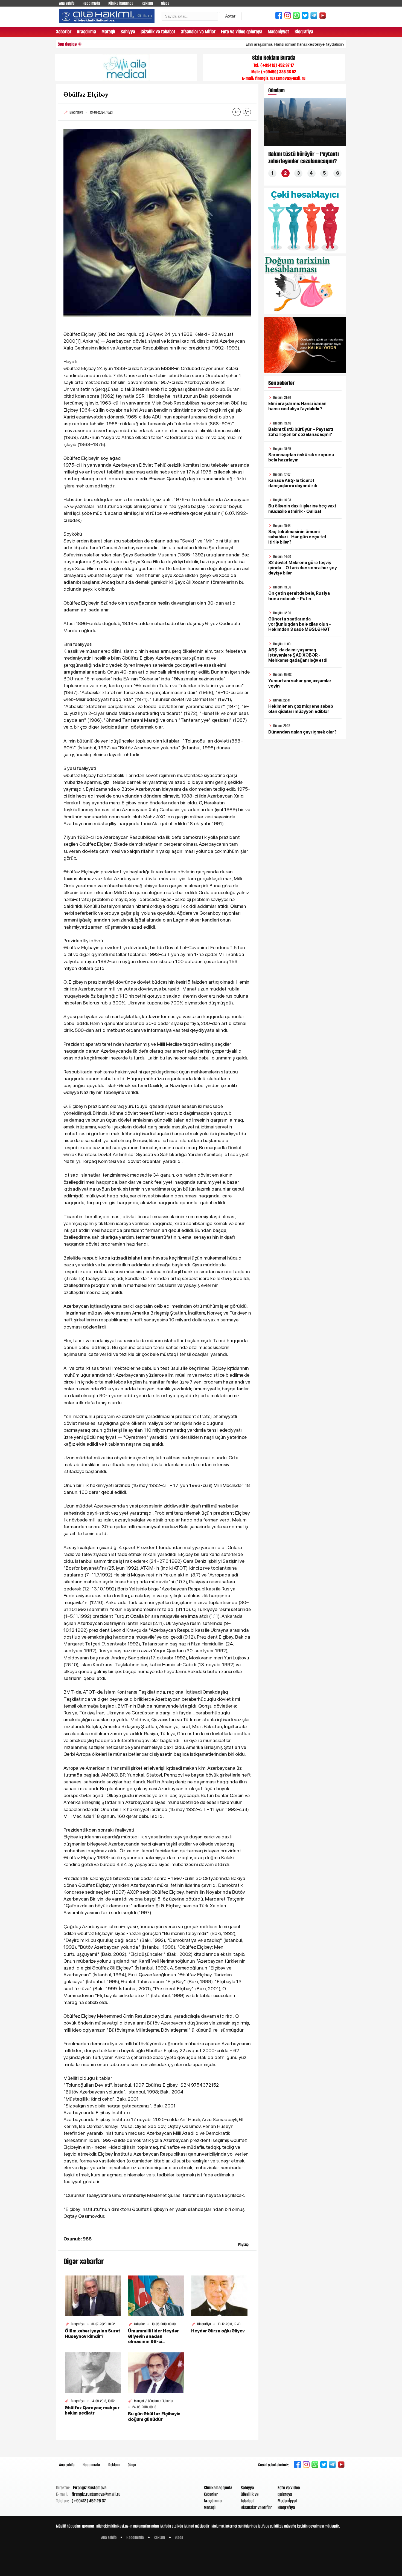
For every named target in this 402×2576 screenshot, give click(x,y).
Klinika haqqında (121, 3)
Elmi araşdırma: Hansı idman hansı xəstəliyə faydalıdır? (239, 44)
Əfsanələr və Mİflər (198, 32)
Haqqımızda (91, 3)
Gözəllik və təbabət (158, 32)
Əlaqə (165, 3)
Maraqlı (108, 32)
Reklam (147, 3)
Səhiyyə (128, 32)
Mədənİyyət (278, 32)
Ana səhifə (67, 3)
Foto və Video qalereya (242, 32)
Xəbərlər (64, 32)
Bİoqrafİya (304, 32)
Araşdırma (86, 32)
